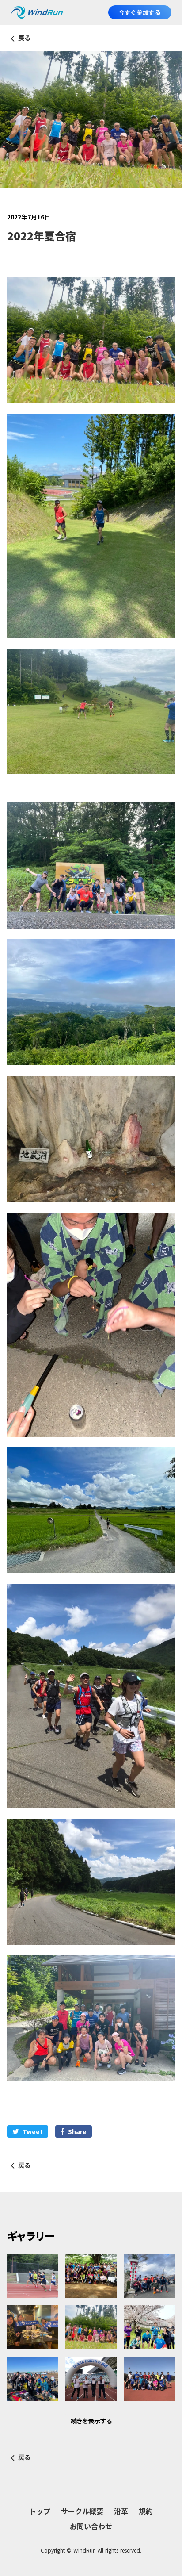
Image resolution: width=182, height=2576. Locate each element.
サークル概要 (82, 2511)
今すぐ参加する (140, 12)
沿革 (121, 2511)
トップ (40, 2511)
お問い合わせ (91, 2526)
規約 (146, 2511)
